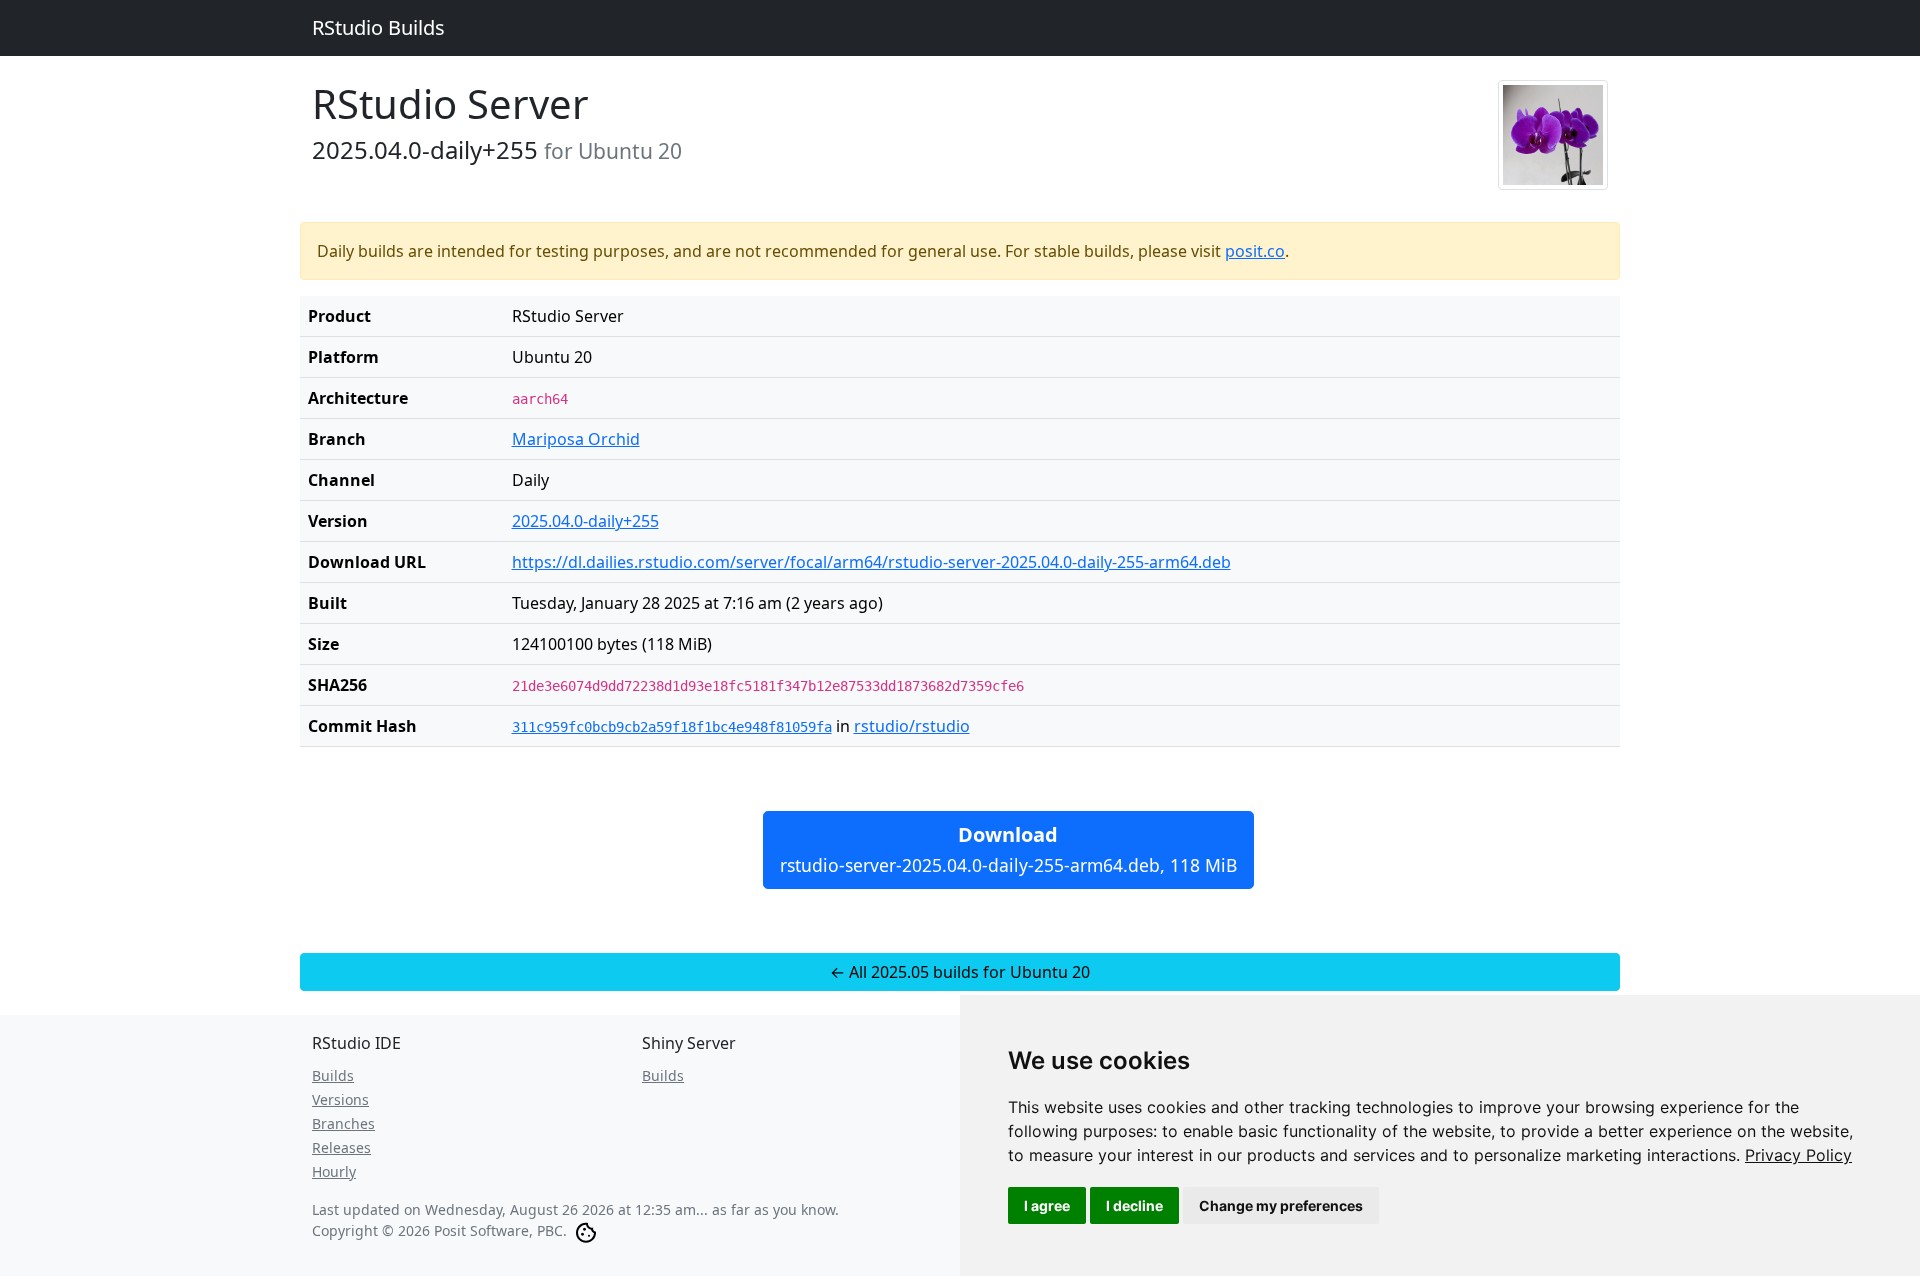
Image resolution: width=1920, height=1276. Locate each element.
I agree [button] (1047, 1205)
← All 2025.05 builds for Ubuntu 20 (960, 972)
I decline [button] (1134, 1205)
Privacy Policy (1798, 1155)
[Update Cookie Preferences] (586, 1230)
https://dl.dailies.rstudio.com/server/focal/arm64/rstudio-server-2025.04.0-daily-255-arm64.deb (871, 562)
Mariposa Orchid (576, 439)
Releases (341, 1147)
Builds (333, 1075)
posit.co (1255, 251)
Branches (343, 1123)
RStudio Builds (378, 27)
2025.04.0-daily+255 (585, 521)
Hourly (334, 1171)
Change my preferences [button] (1281, 1205)
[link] (1798, 1155)
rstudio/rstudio (912, 726)
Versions (340, 1099)
